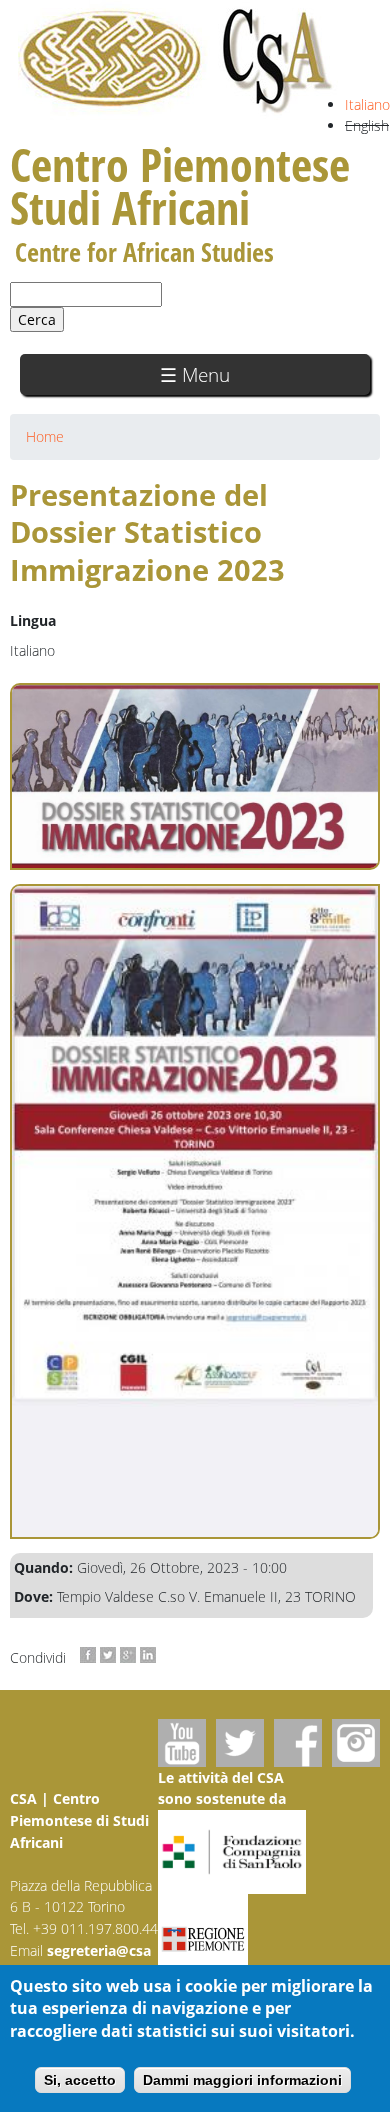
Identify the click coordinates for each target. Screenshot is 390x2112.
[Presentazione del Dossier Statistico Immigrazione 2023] (195, 1211)
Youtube (182, 1743)
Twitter (240, 1743)
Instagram (356, 1743)
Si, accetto (80, 2080)
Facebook (298, 1743)
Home (45, 436)
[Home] (176, 60)
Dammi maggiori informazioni (242, 2080)
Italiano (367, 104)
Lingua (33, 620)
